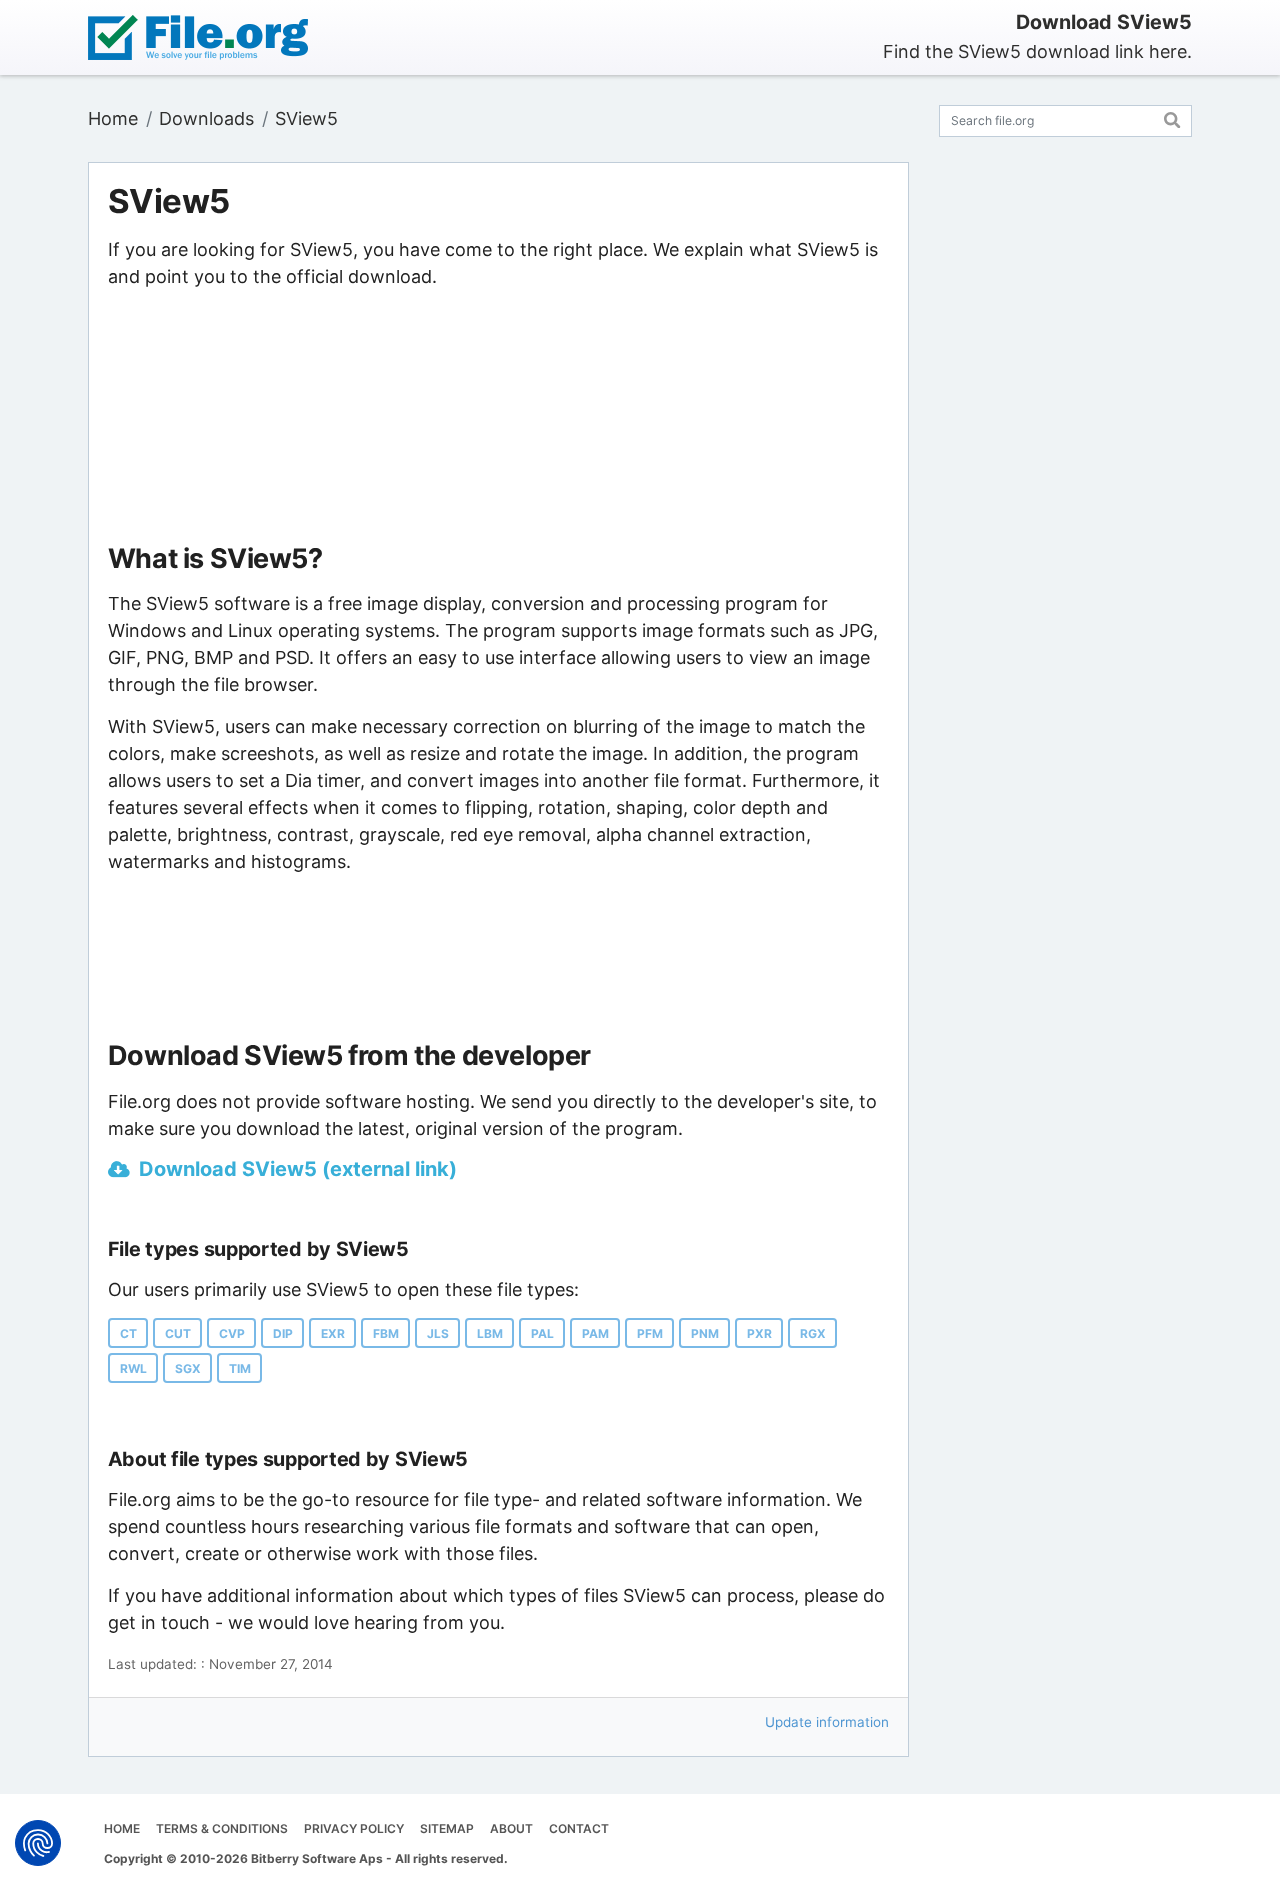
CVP (232, 1333)
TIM (240, 1368)
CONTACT (579, 1828)
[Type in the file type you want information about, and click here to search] (1172, 117)
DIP (283, 1333)
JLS (438, 1333)
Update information (827, 1722)
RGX (813, 1333)
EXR (333, 1333)
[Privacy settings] (38, 1843)
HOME (122, 1828)
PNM (705, 1333)
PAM (595, 1333)
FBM (386, 1333)
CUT (178, 1333)
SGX (188, 1368)
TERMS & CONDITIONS (222, 1828)
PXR (759, 1333)
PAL (542, 1333)
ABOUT (511, 1828)
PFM (650, 1333)
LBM (490, 1333)
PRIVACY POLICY (354, 1828)
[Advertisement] (498, 417)
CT (128, 1333)
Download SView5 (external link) (298, 1169)
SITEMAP (447, 1828)
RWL (133, 1368)
